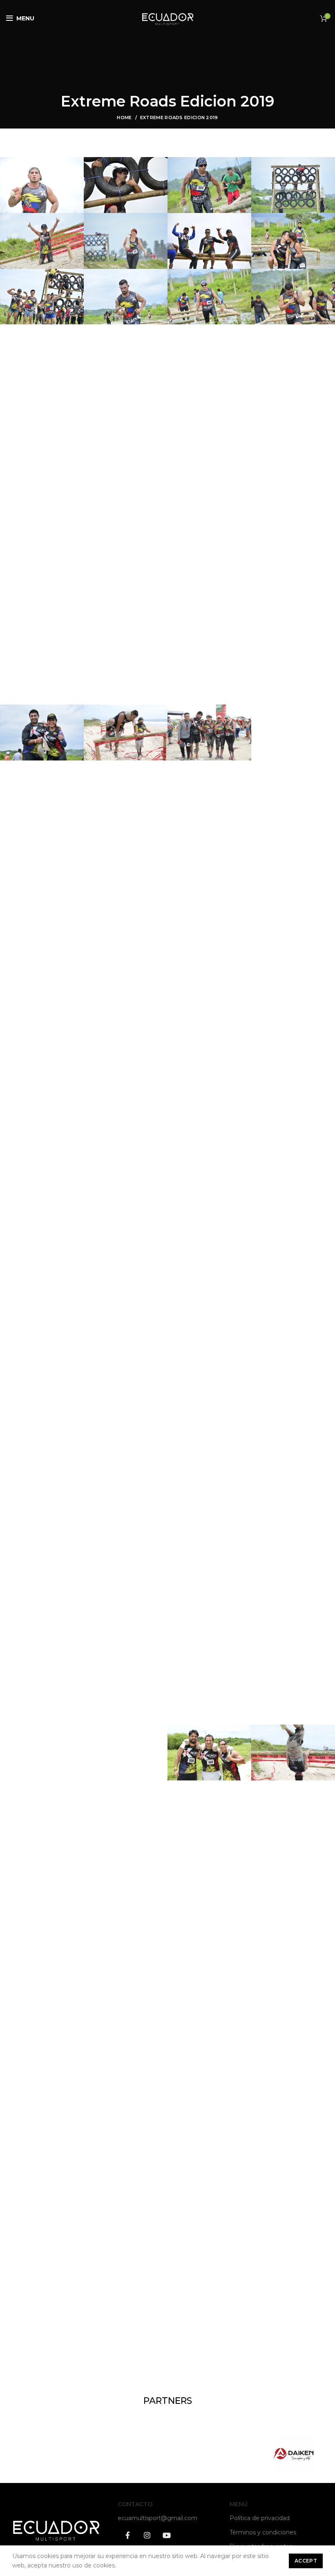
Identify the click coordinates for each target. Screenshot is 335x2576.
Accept (306, 2561)
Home (124, 117)
